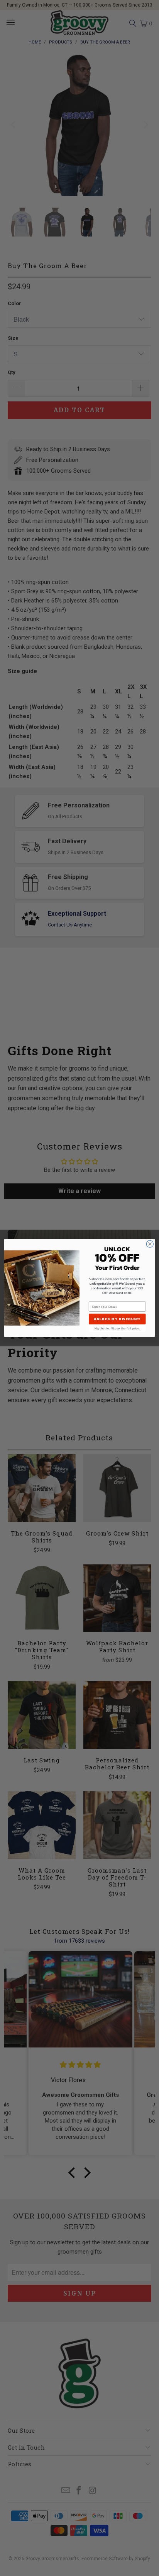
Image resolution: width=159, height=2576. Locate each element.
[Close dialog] (150, 1244)
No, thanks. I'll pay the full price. (117, 1328)
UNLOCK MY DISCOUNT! (117, 1319)
